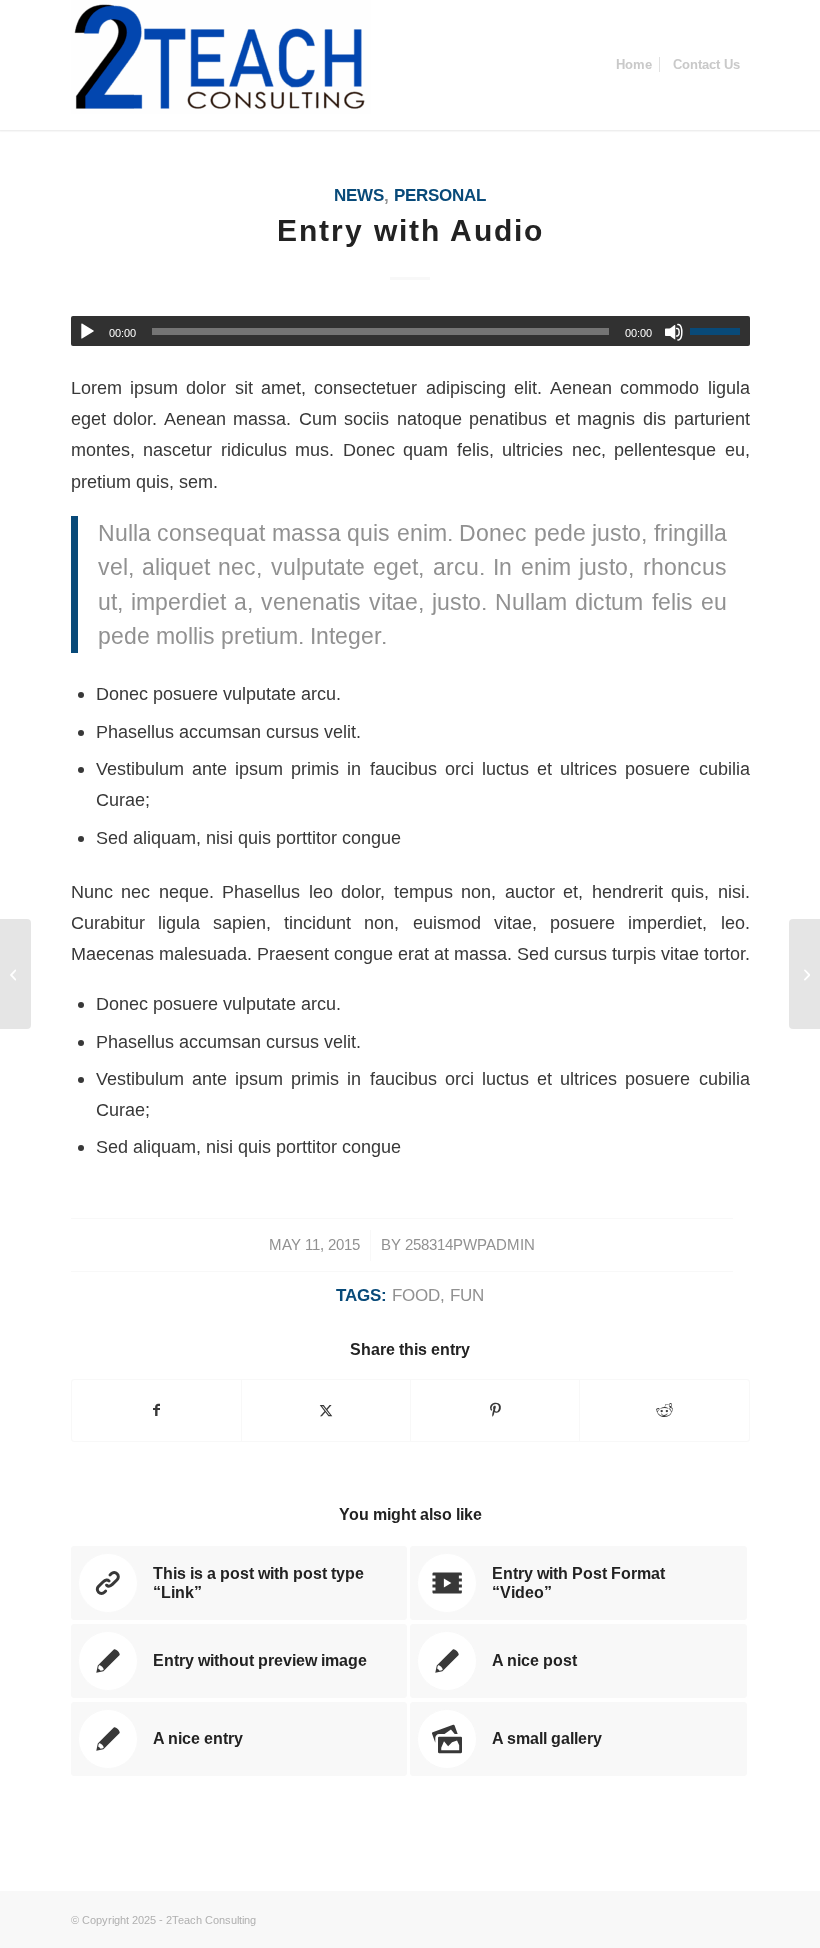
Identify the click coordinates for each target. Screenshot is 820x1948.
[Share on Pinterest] (495, 1410)
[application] (410, 331)
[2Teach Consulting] (221, 65)
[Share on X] (326, 1410)
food (416, 1295)
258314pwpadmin (470, 1245)
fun (467, 1295)
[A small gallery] (15, 974)
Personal (440, 195)
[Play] (87, 332)
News (359, 195)
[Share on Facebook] (156, 1410)
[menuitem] (634, 65)
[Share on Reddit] (664, 1410)
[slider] (720, 331)
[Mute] (674, 332)
